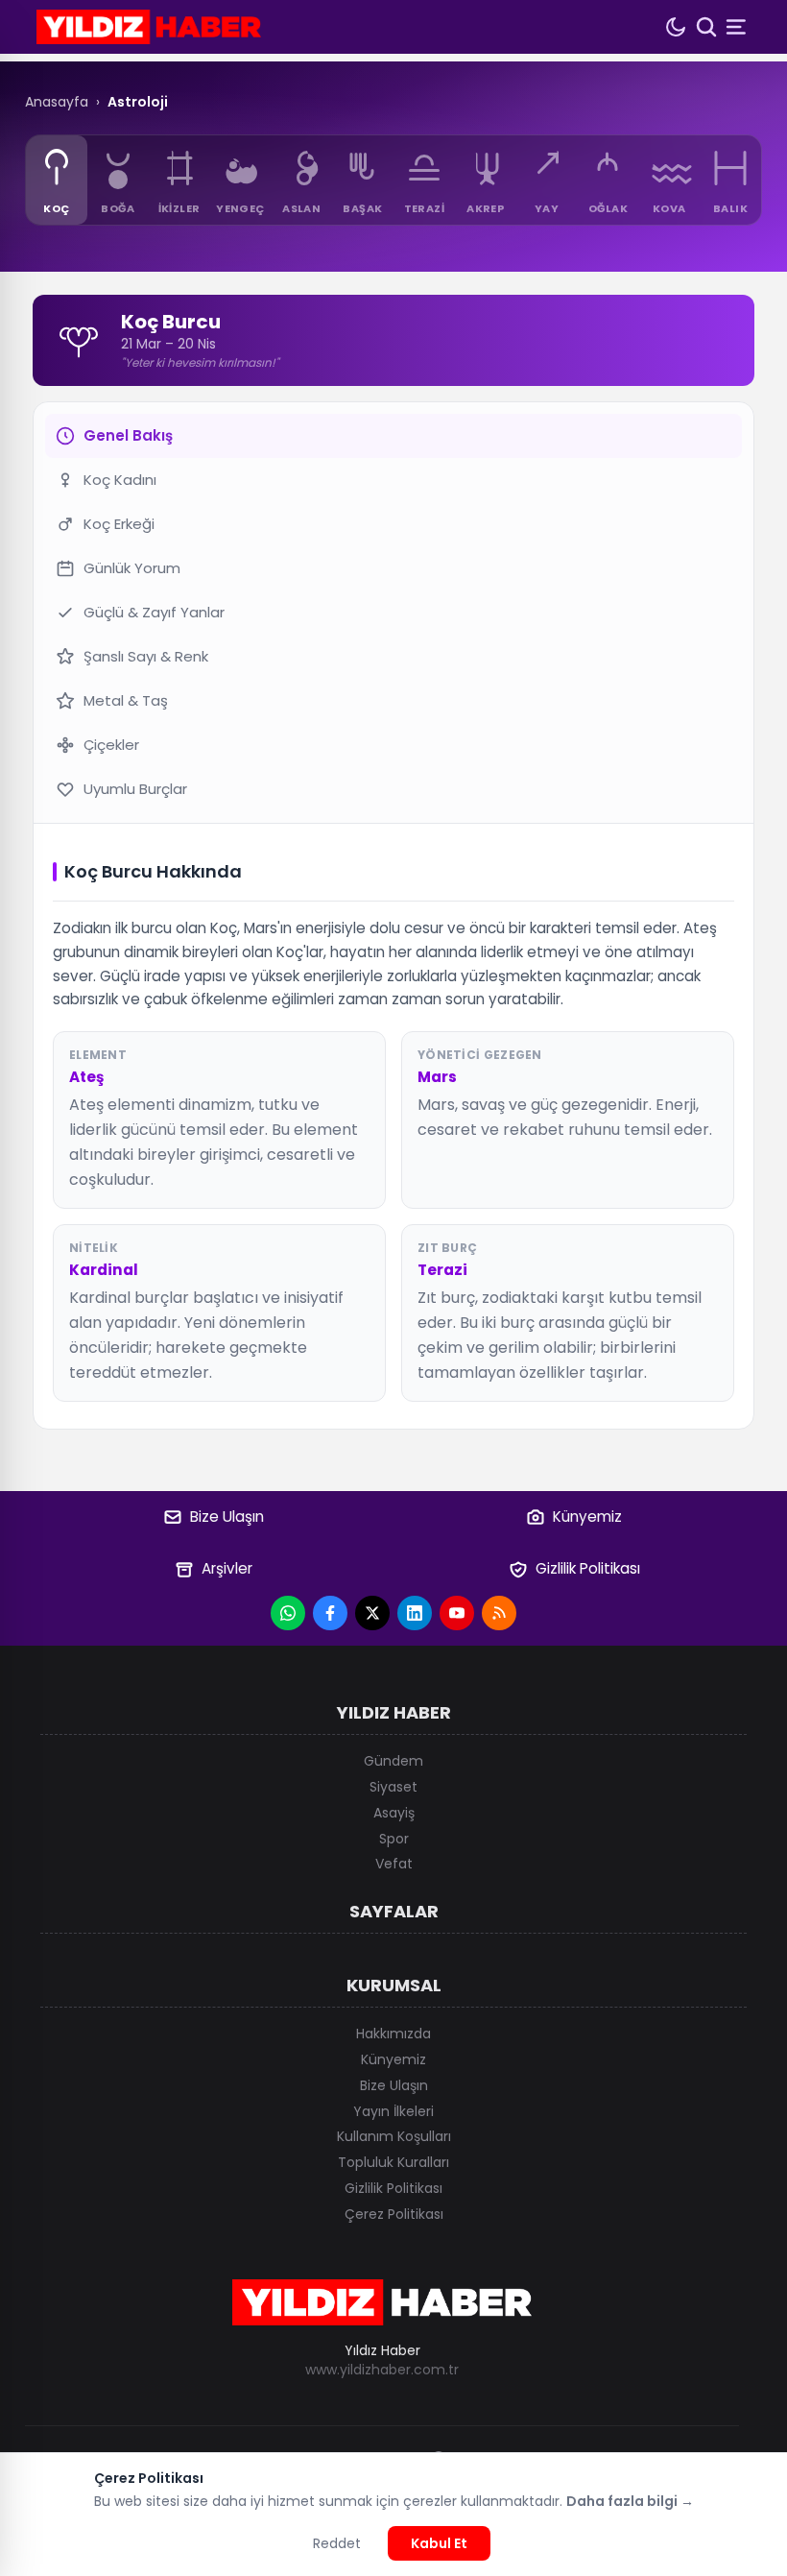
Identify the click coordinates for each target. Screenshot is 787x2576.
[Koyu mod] (676, 27)
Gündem (393, 1761)
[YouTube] (457, 1613)
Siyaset (393, 1787)
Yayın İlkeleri (393, 2111)
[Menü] (738, 27)
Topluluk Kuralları (393, 2162)
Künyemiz (587, 1517)
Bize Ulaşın (227, 1517)
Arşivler (227, 1568)
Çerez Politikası (394, 2214)
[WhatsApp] (288, 1613)
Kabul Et (439, 2543)
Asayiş (394, 1813)
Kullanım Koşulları (394, 2136)
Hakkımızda (393, 2034)
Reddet (337, 2543)
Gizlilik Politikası (588, 1568)
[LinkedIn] (415, 1613)
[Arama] (706, 27)
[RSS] (499, 1613)
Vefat (394, 1864)
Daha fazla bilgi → (630, 2501)
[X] (372, 1613)
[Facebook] (330, 1613)
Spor (394, 1839)
